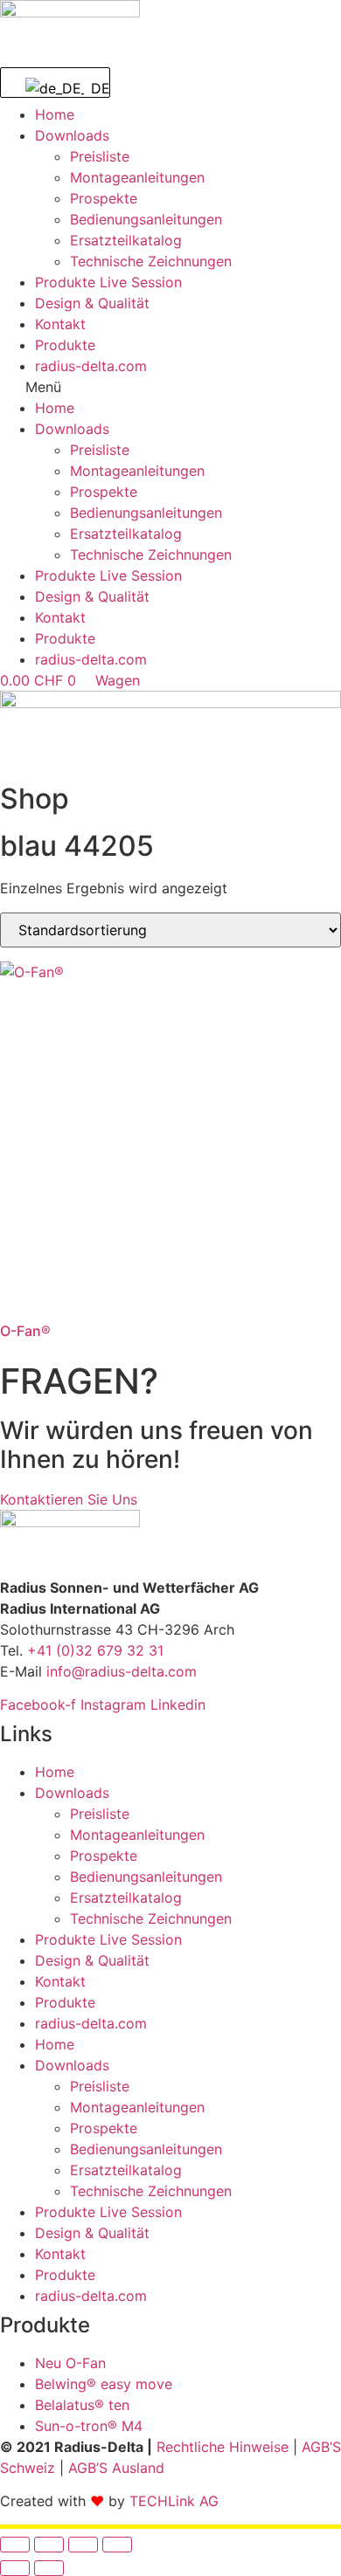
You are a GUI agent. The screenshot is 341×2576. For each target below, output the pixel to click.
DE (89, 88)
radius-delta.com (91, 366)
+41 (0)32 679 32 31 (95, 1650)
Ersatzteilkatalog (126, 240)
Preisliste (100, 156)
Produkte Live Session (108, 282)
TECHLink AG (174, 2501)
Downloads (72, 135)
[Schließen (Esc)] (117, 2545)
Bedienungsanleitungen (146, 219)
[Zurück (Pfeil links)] (15, 2568)
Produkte (65, 345)
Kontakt (60, 324)
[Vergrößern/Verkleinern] (15, 2545)
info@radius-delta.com (122, 1671)
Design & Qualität (92, 303)
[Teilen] (83, 2545)
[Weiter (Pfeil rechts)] (49, 2568)
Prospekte (104, 198)
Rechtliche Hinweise (223, 2447)
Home (55, 114)
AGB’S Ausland (116, 2468)
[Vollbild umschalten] (49, 2545)
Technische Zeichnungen (151, 261)
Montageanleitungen (137, 177)
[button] (170, 387)
